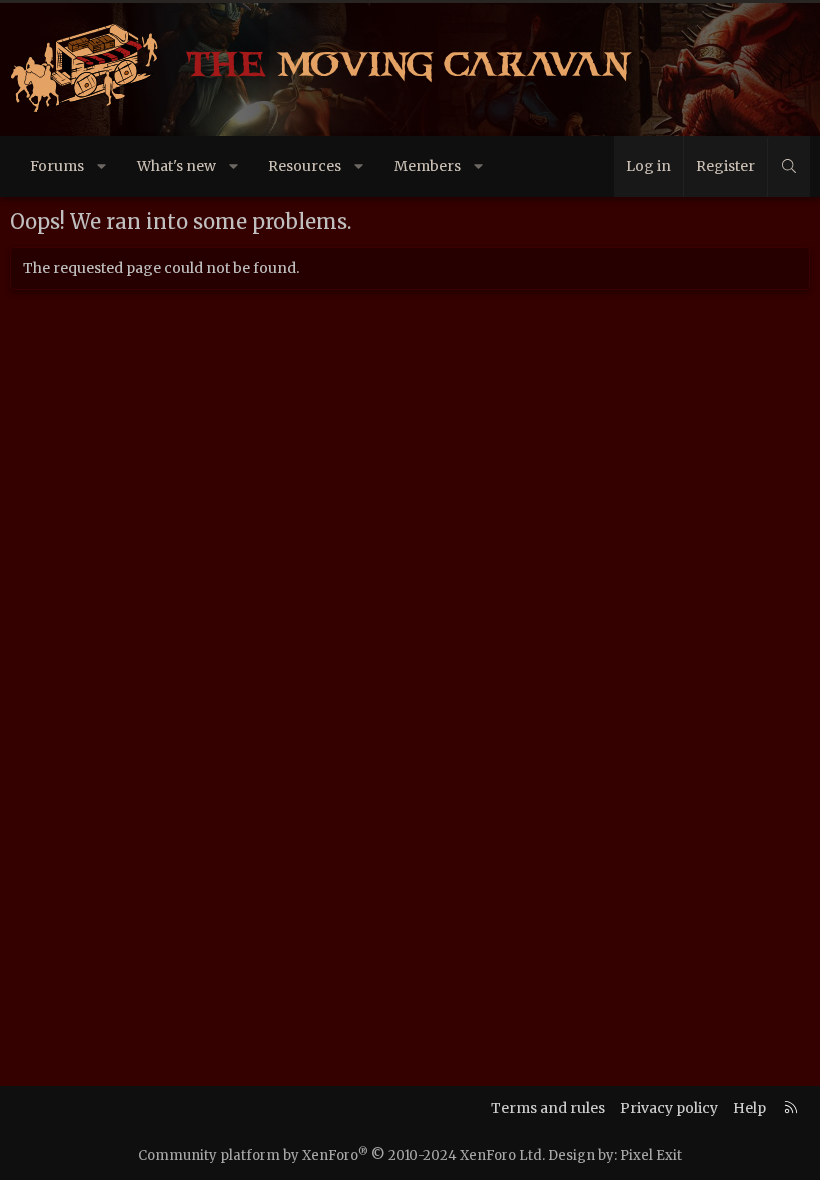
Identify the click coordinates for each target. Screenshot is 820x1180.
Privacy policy (669, 1108)
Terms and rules (548, 1108)
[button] (102, 166)
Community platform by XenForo (341, 1155)
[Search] (788, 166)
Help (749, 1108)
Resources (304, 166)
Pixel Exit (651, 1155)
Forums (57, 166)
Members (427, 166)
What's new (176, 166)
